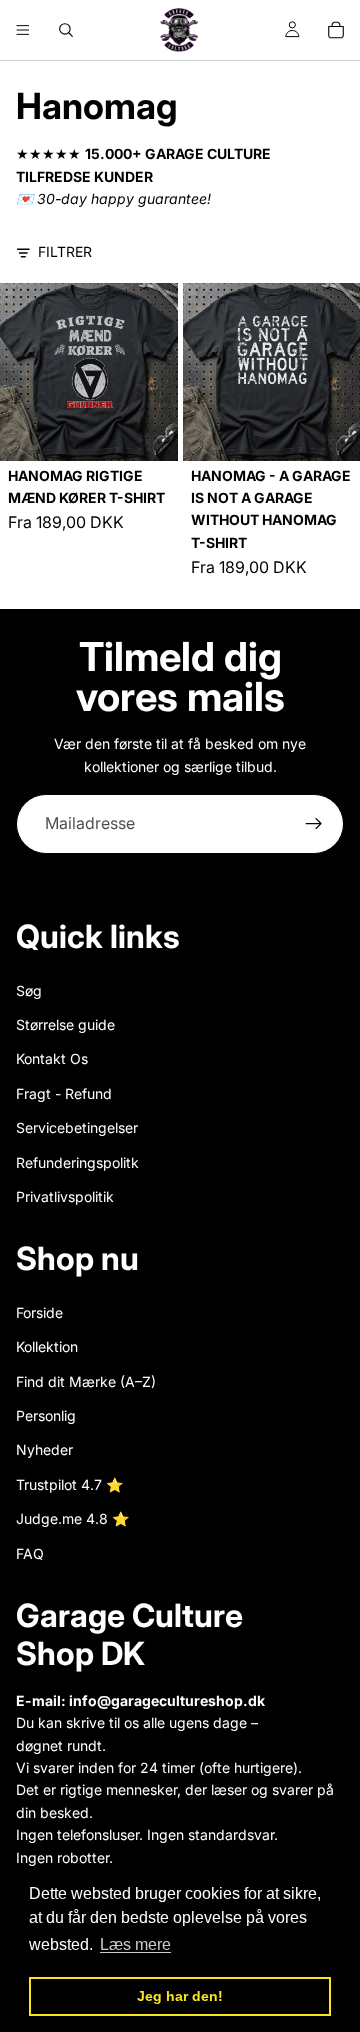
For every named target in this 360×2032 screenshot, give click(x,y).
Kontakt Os (52, 1058)
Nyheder (44, 1450)
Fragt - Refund (64, 1093)
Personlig (46, 1415)
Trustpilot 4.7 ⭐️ (69, 1484)
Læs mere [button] (135, 1944)
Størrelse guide (65, 1024)
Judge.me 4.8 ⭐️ (72, 1518)
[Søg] (66, 30)
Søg (29, 990)
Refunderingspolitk (77, 1162)
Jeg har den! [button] (180, 1996)
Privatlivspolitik (65, 1196)
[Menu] (23, 30)
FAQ (30, 1553)
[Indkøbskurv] (336, 30)
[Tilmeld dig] (314, 824)
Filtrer (65, 251)
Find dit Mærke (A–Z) (86, 1381)
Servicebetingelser (77, 1127)
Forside (39, 1312)
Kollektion (47, 1346)
